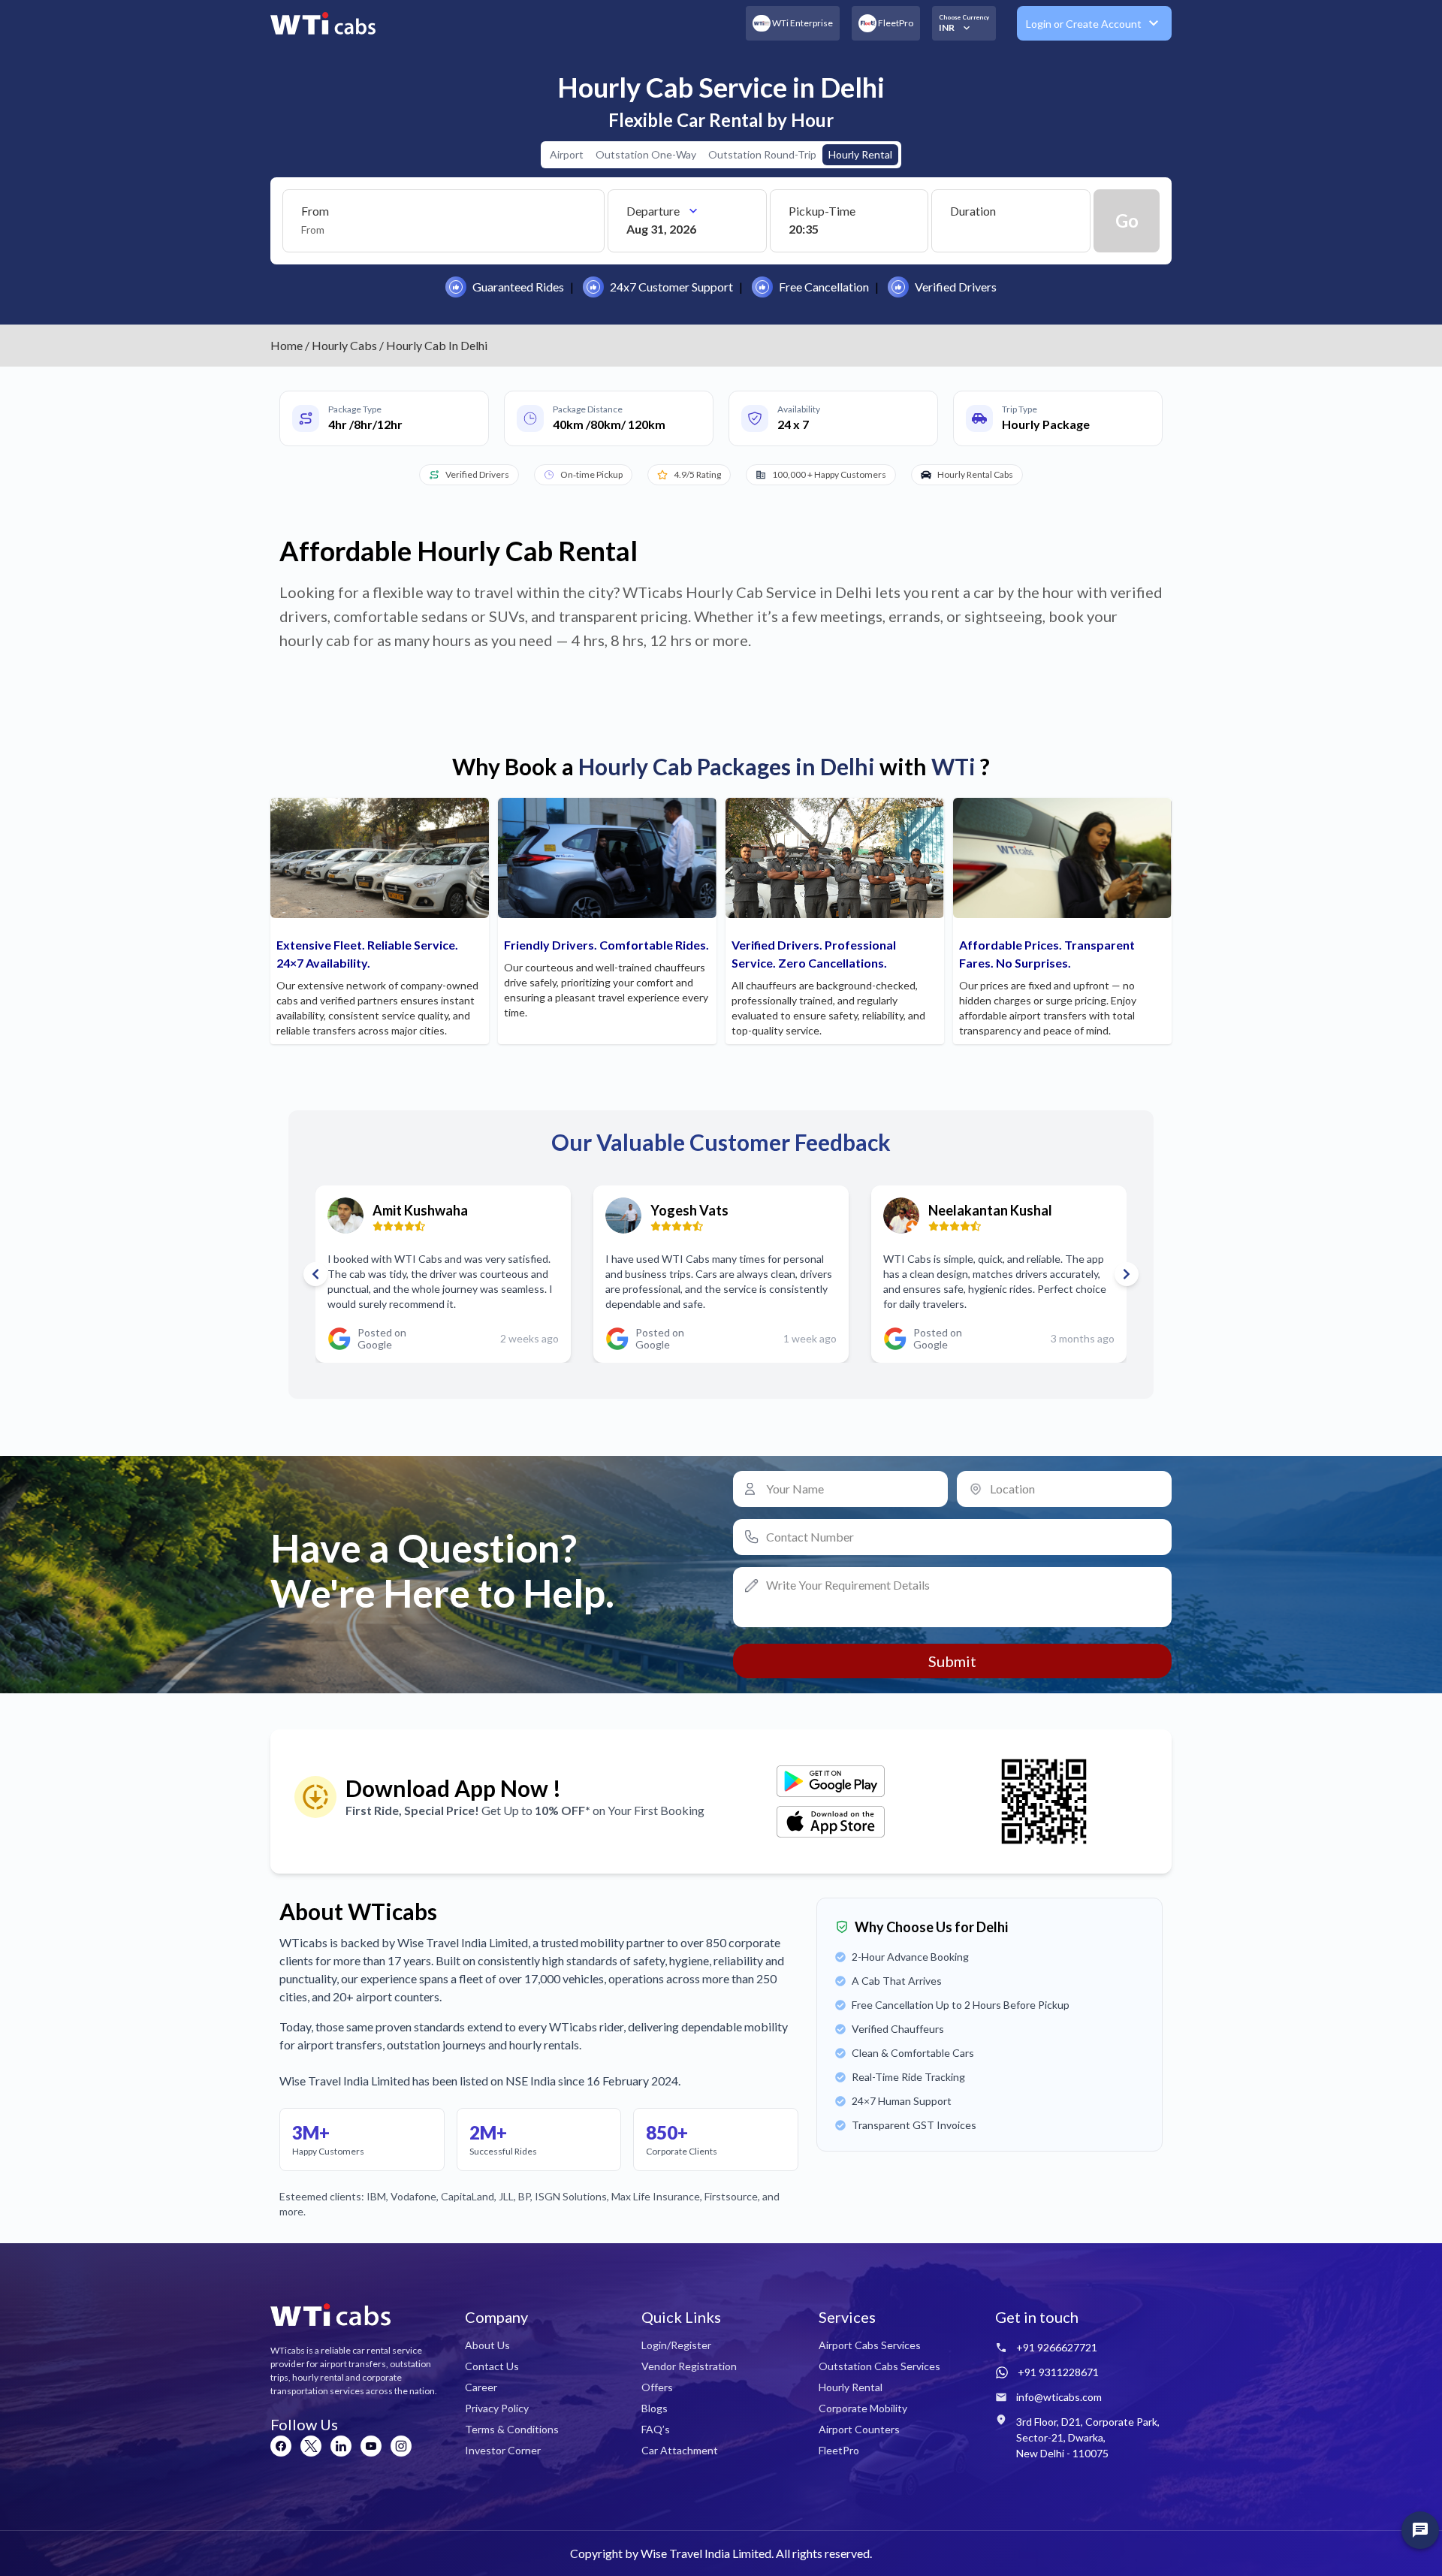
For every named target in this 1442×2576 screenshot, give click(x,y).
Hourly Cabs (344, 345)
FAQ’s (656, 2429)
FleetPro (839, 2450)
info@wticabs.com (1059, 2397)
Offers (657, 2387)
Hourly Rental (860, 154)
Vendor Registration (689, 2366)
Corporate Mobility (863, 2408)
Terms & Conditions (512, 2429)
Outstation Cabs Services (879, 2366)
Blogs (655, 2408)
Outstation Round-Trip (762, 154)
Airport (567, 154)
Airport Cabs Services (870, 2345)
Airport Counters (859, 2429)
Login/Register (676, 2345)
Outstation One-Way (646, 154)
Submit (952, 1661)
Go (1127, 220)
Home (287, 345)
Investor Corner (503, 2450)
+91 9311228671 (1058, 2372)
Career (481, 2387)
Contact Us (492, 2366)
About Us (487, 2345)
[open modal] (1420, 2530)
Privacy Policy (497, 2408)
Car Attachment (680, 2450)
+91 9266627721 (1057, 2347)
